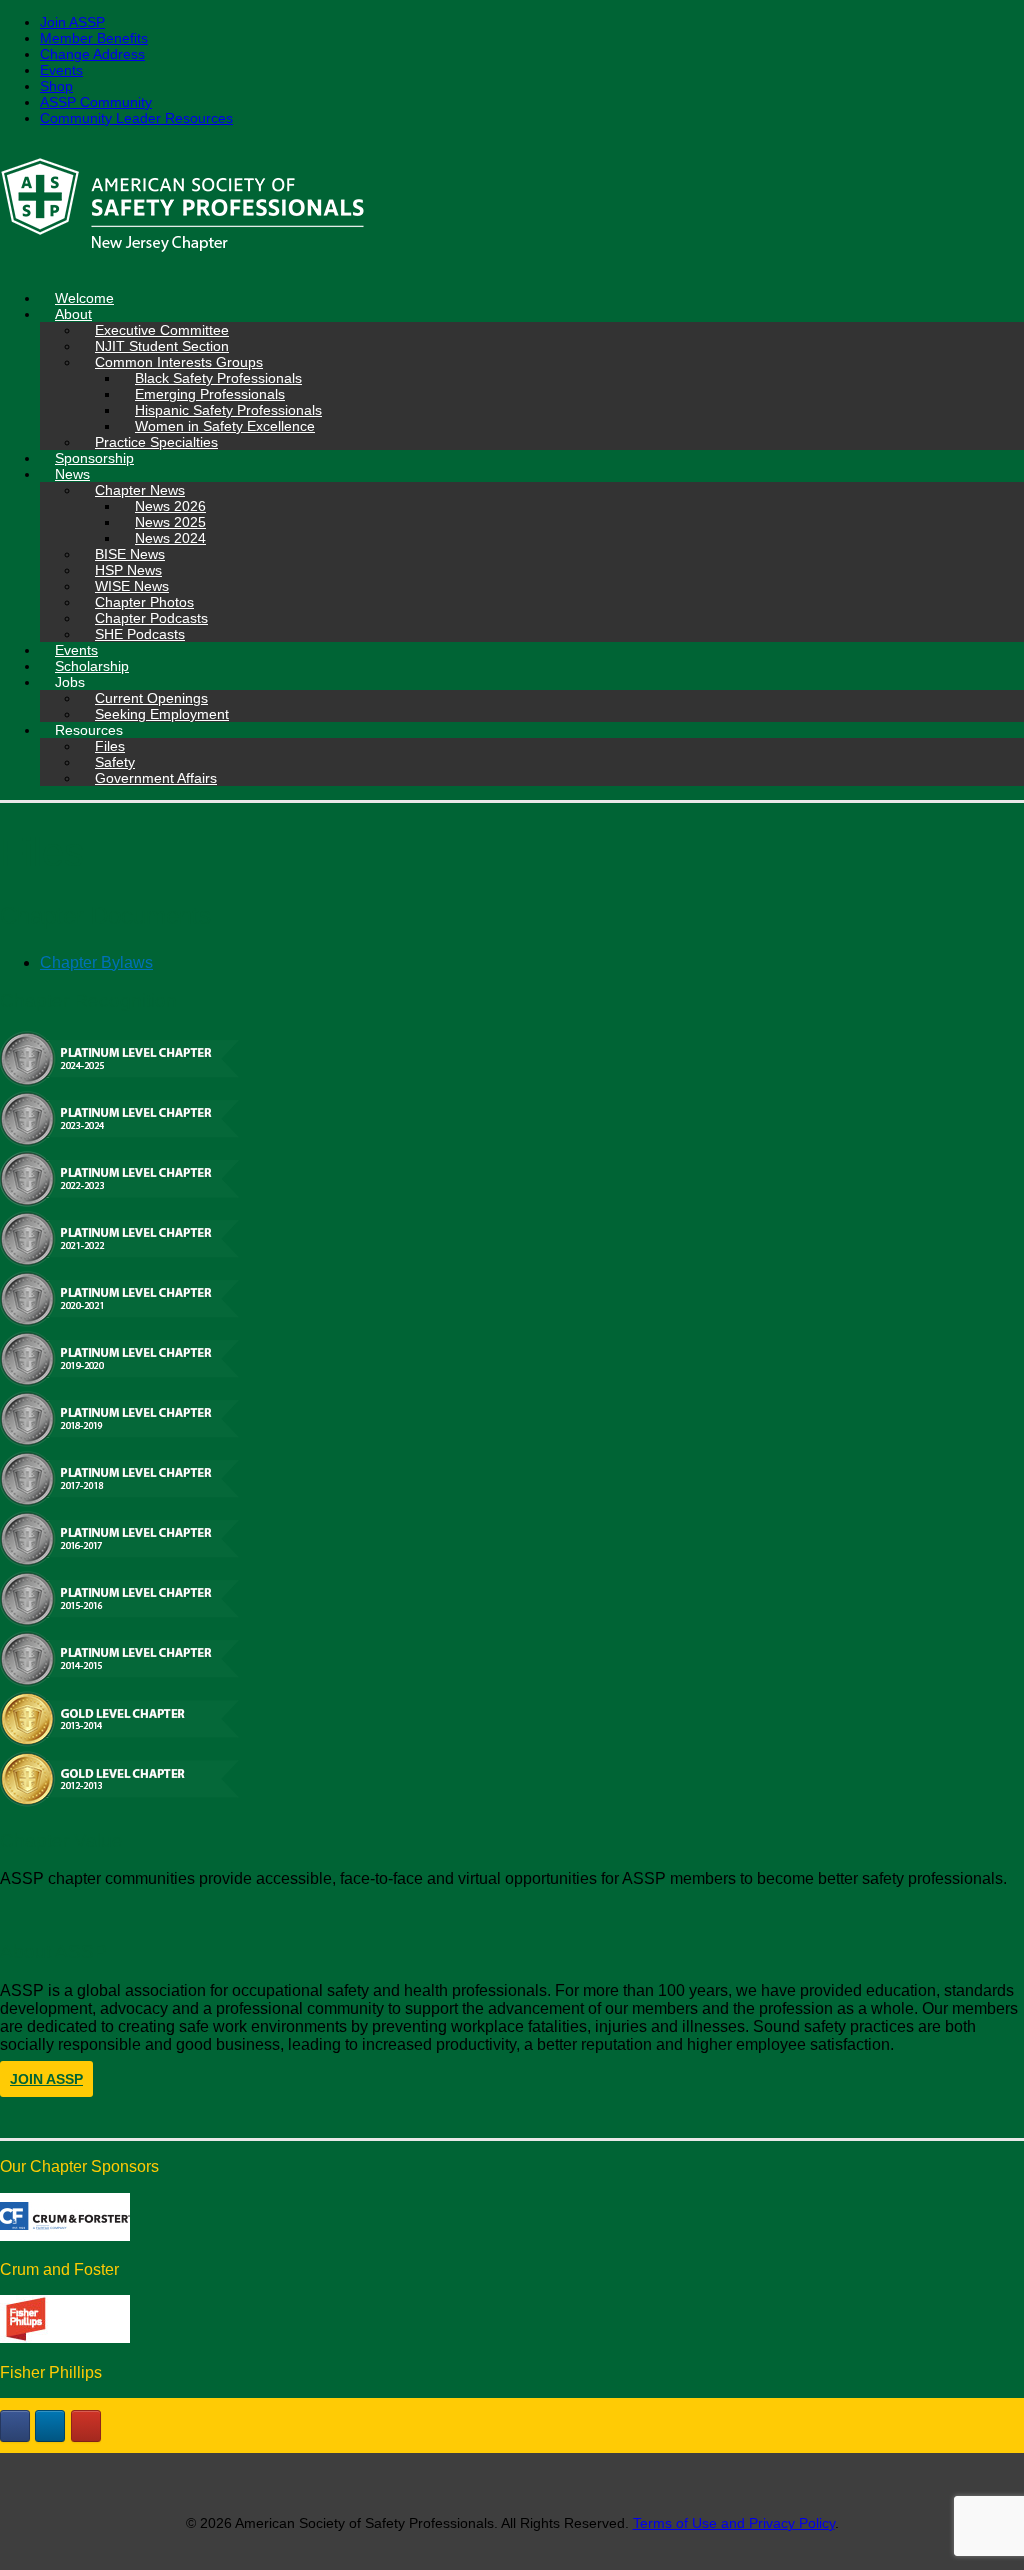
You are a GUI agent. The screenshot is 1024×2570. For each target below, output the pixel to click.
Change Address (92, 54)
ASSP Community (96, 102)
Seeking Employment (162, 714)
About (73, 314)
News (72, 474)
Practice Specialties (156, 442)
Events (61, 70)
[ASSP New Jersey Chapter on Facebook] (15, 2426)
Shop (56, 86)
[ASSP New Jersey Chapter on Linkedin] (50, 2426)
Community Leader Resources (136, 118)
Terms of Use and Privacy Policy (734, 2523)
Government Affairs (156, 778)
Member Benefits (94, 38)
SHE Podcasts (140, 634)
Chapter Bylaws (96, 962)
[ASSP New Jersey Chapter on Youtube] (86, 2426)
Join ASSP (72, 22)
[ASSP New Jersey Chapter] (512, 208)
